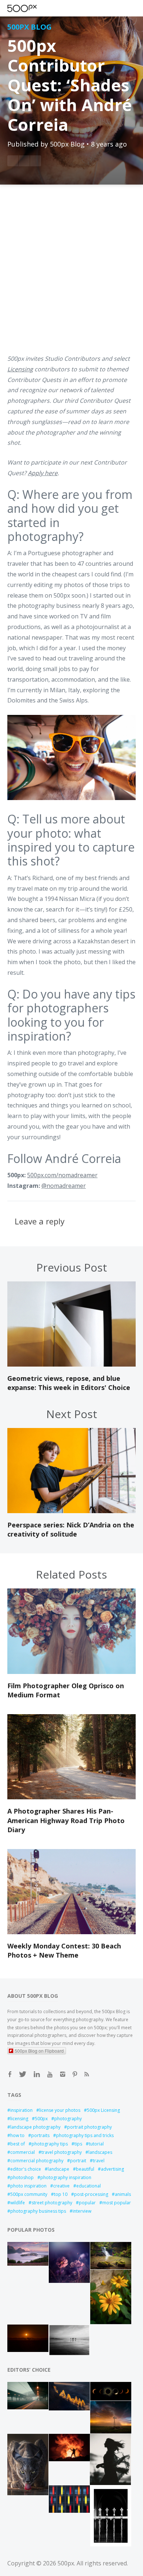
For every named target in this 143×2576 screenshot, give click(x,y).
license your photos (60, 2110)
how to (17, 2135)
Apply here (43, 473)
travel (99, 2161)
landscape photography (35, 2127)
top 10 (61, 2194)
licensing (19, 2119)
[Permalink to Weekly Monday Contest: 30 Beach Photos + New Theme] (71, 1932)
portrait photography (89, 2127)
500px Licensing (103, 2110)
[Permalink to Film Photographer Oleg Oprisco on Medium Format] (71, 1672)
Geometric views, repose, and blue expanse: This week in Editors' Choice (69, 1383)
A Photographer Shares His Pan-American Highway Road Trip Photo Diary (66, 1820)
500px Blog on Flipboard (39, 2051)
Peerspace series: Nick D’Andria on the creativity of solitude (71, 1529)
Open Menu (35, 8)
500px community (29, 2194)
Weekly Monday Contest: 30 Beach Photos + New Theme (64, 1950)
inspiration (21, 2110)
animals (123, 2194)
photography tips (50, 2144)
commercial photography (37, 2161)
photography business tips (38, 2211)
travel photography (62, 2152)
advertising (112, 2169)
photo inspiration (28, 2186)
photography (68, 2119)
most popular (117, 2203)
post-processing (91, 2194)
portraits (40, 2135)
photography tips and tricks (85, 2135)
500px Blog (30, 27)
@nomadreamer (64, 1186)
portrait (78, 2161)
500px (41, 2119)
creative (61, 2186)
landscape (58, 2169)
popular (87, 2203)
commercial (23, 2152)
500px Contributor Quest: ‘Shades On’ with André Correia (70, 85)
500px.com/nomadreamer (62, 1175)
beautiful (85, 2169)
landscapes (100, 2152)
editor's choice (26, 2169)
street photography (52, 2203)
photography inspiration (66, 2177)
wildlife (18, 2203)
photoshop (22, 2177)
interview (82, 2211)
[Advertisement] (71, 274)
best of (18, 2144)
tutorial (96, 2144)
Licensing (20, 369)
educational (89, 2186)
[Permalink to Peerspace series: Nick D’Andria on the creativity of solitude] (71, 1511)
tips (78, 2144)
